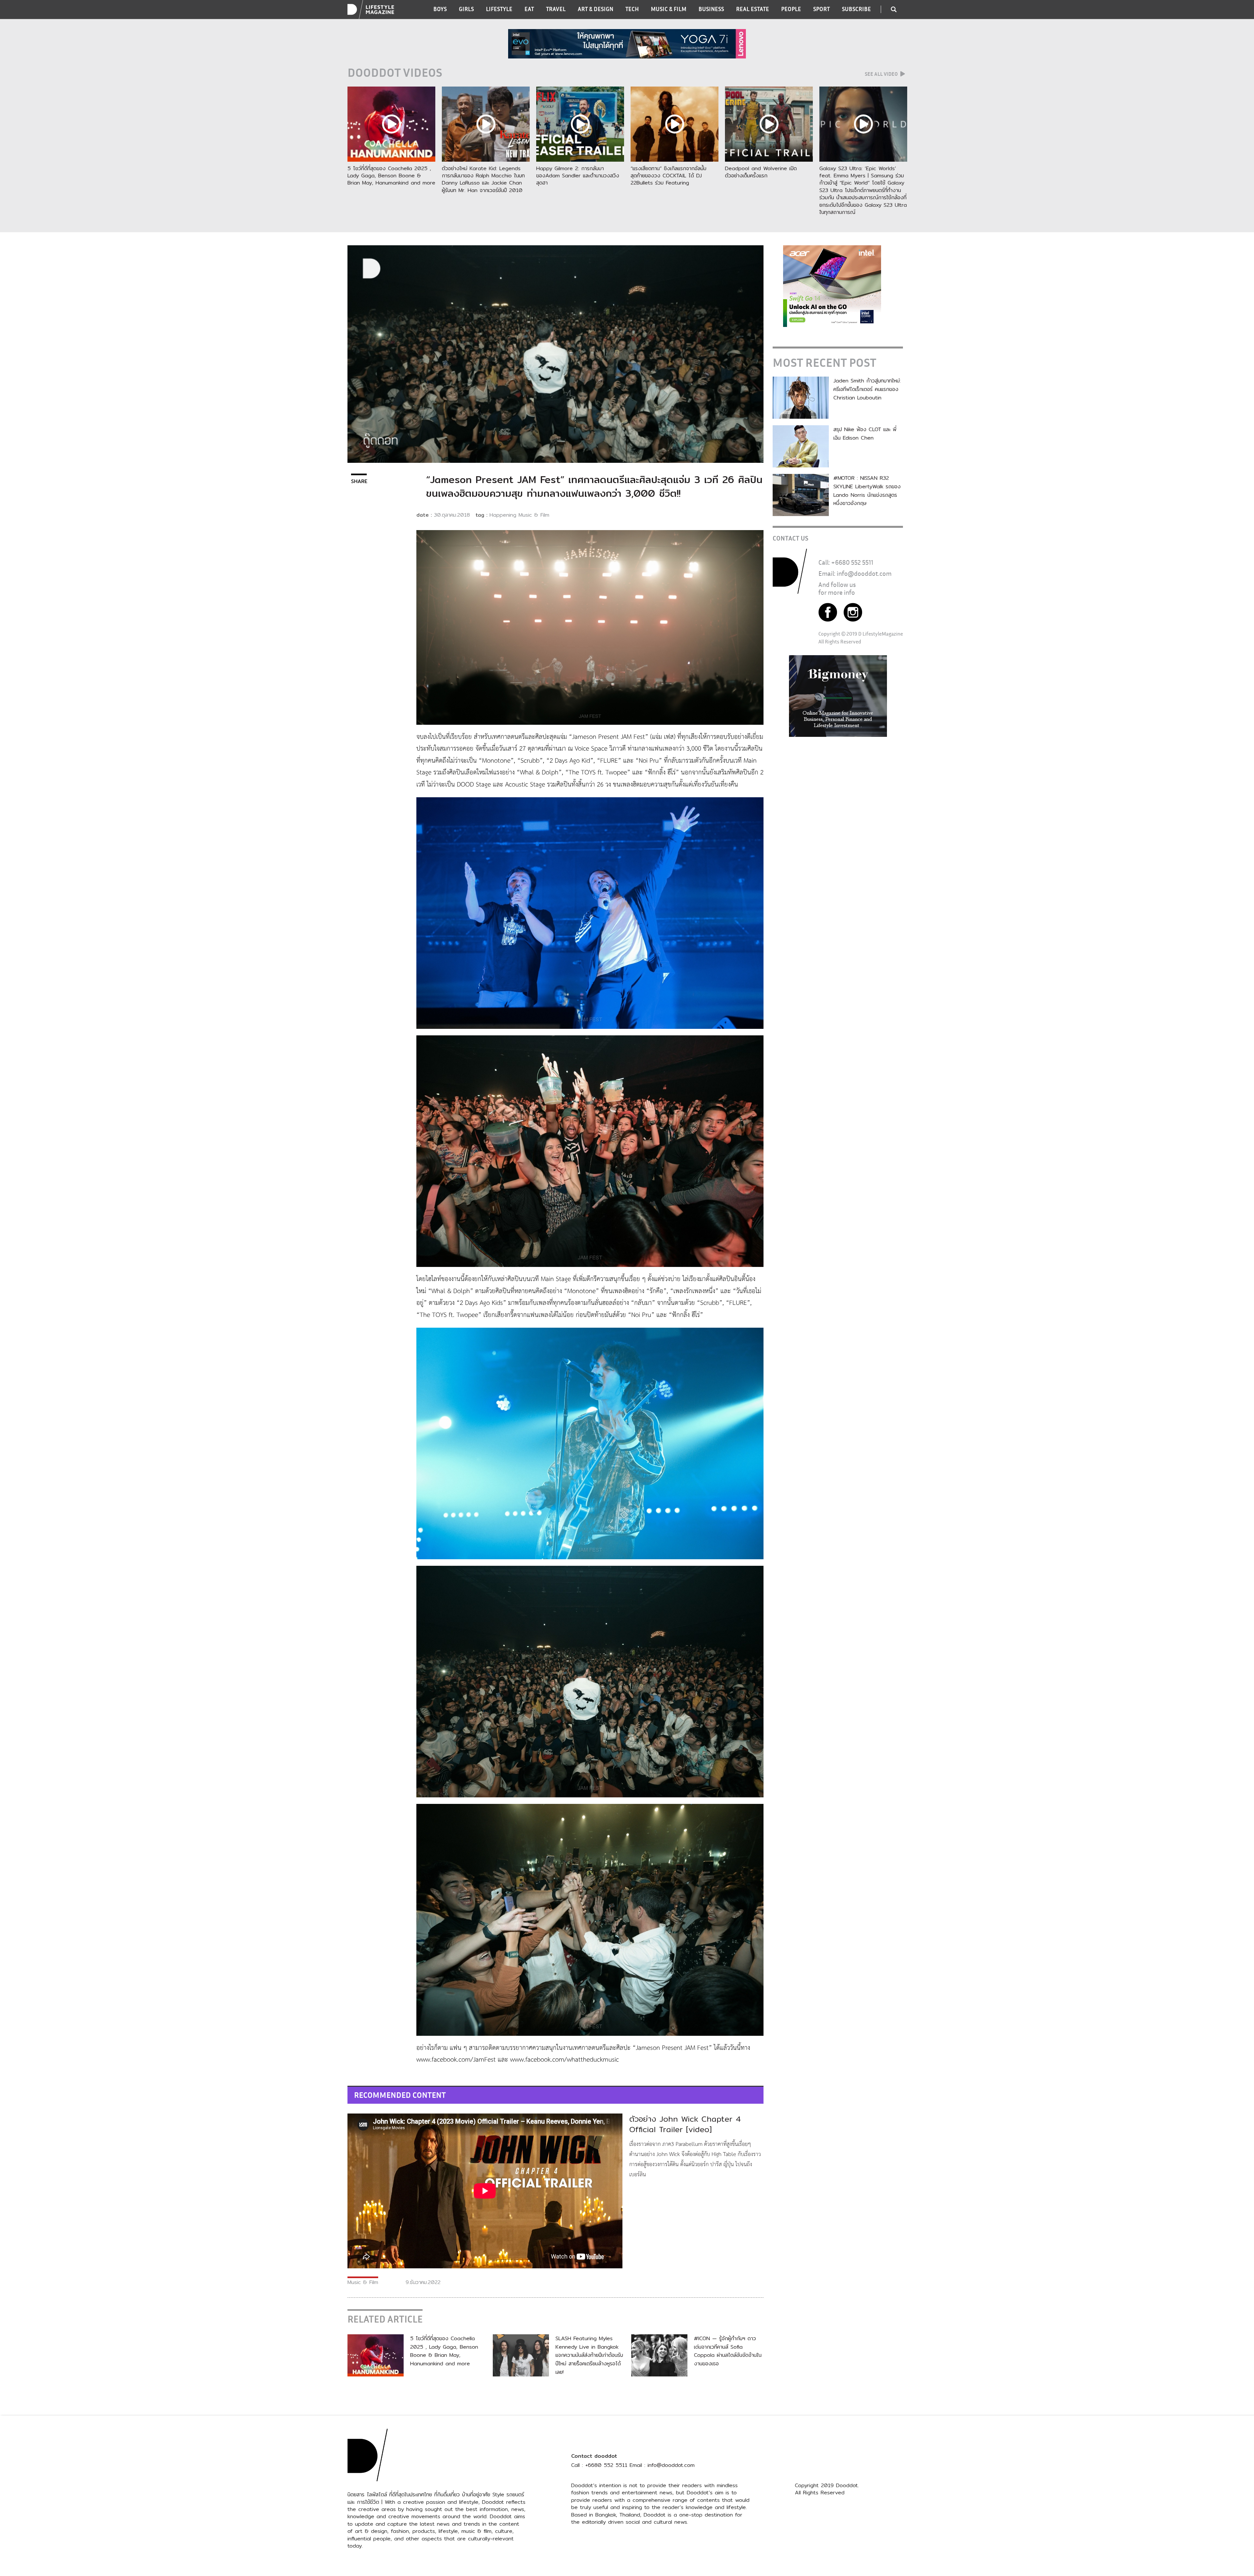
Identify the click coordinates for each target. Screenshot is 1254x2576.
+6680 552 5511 (852, 562)
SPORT (821, 9)
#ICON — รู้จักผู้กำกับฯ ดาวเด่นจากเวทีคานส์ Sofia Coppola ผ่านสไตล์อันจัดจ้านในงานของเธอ (728, 2351)
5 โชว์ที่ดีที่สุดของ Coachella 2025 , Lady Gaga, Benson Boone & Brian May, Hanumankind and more (391, 176)
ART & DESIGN (595, 9)
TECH (632, 9)
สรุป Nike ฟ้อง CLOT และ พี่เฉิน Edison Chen (865, 434)
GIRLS (466, 9)
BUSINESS (711, 9)
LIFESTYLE (499, 9)
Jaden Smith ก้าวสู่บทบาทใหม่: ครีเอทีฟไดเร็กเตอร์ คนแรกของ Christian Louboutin (867, 389)
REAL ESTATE (753, 9)
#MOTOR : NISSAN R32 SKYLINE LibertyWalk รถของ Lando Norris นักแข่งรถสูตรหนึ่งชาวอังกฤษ (867, 491)
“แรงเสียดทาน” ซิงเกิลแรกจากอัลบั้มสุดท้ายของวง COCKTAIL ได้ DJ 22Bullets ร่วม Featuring (668, 176)
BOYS (440, 9)
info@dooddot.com (864, 573)
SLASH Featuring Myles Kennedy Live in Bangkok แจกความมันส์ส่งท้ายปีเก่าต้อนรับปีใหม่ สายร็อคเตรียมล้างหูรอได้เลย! (589, 2355)
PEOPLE (791, 9)
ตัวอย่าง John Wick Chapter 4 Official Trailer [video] (685, 2124)
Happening (503, 515)
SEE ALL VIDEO (882, 74)
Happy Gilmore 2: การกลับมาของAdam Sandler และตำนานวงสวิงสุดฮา (578, 176)
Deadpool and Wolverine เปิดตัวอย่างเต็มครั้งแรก (761, 172)
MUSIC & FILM (669, 9)
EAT (529, 9)
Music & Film (534, 515)
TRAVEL (556, 9)
